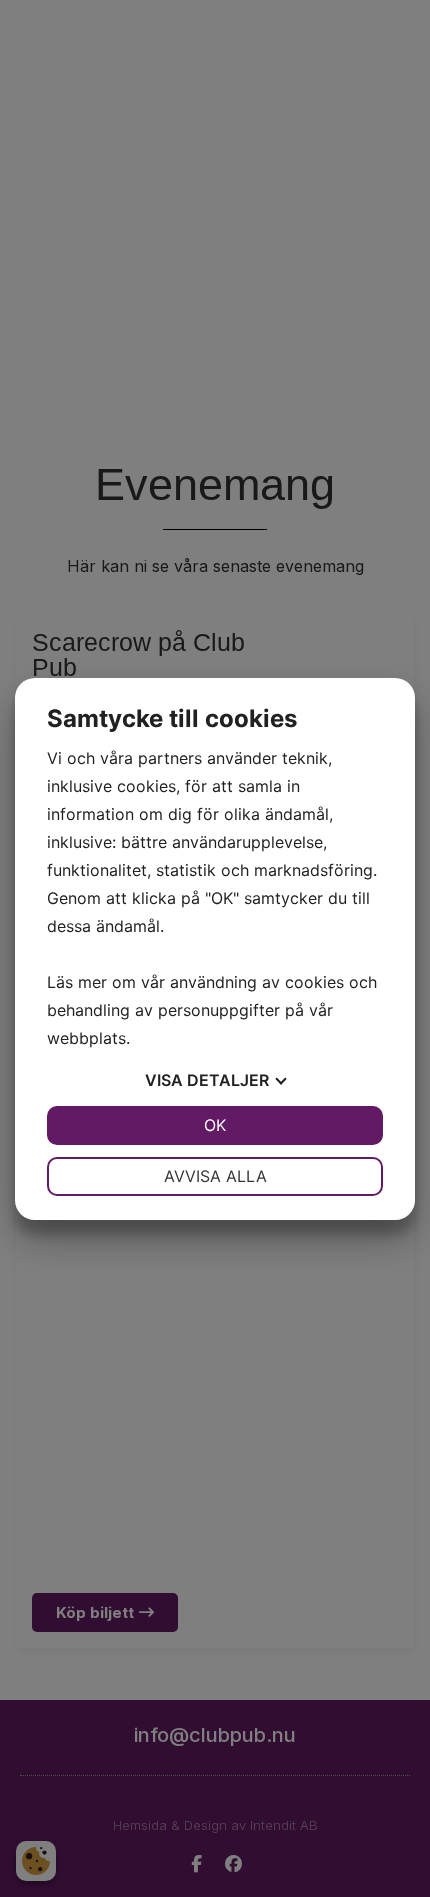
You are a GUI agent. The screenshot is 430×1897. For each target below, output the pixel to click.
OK (215, 1125)
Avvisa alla (215, 1176)
